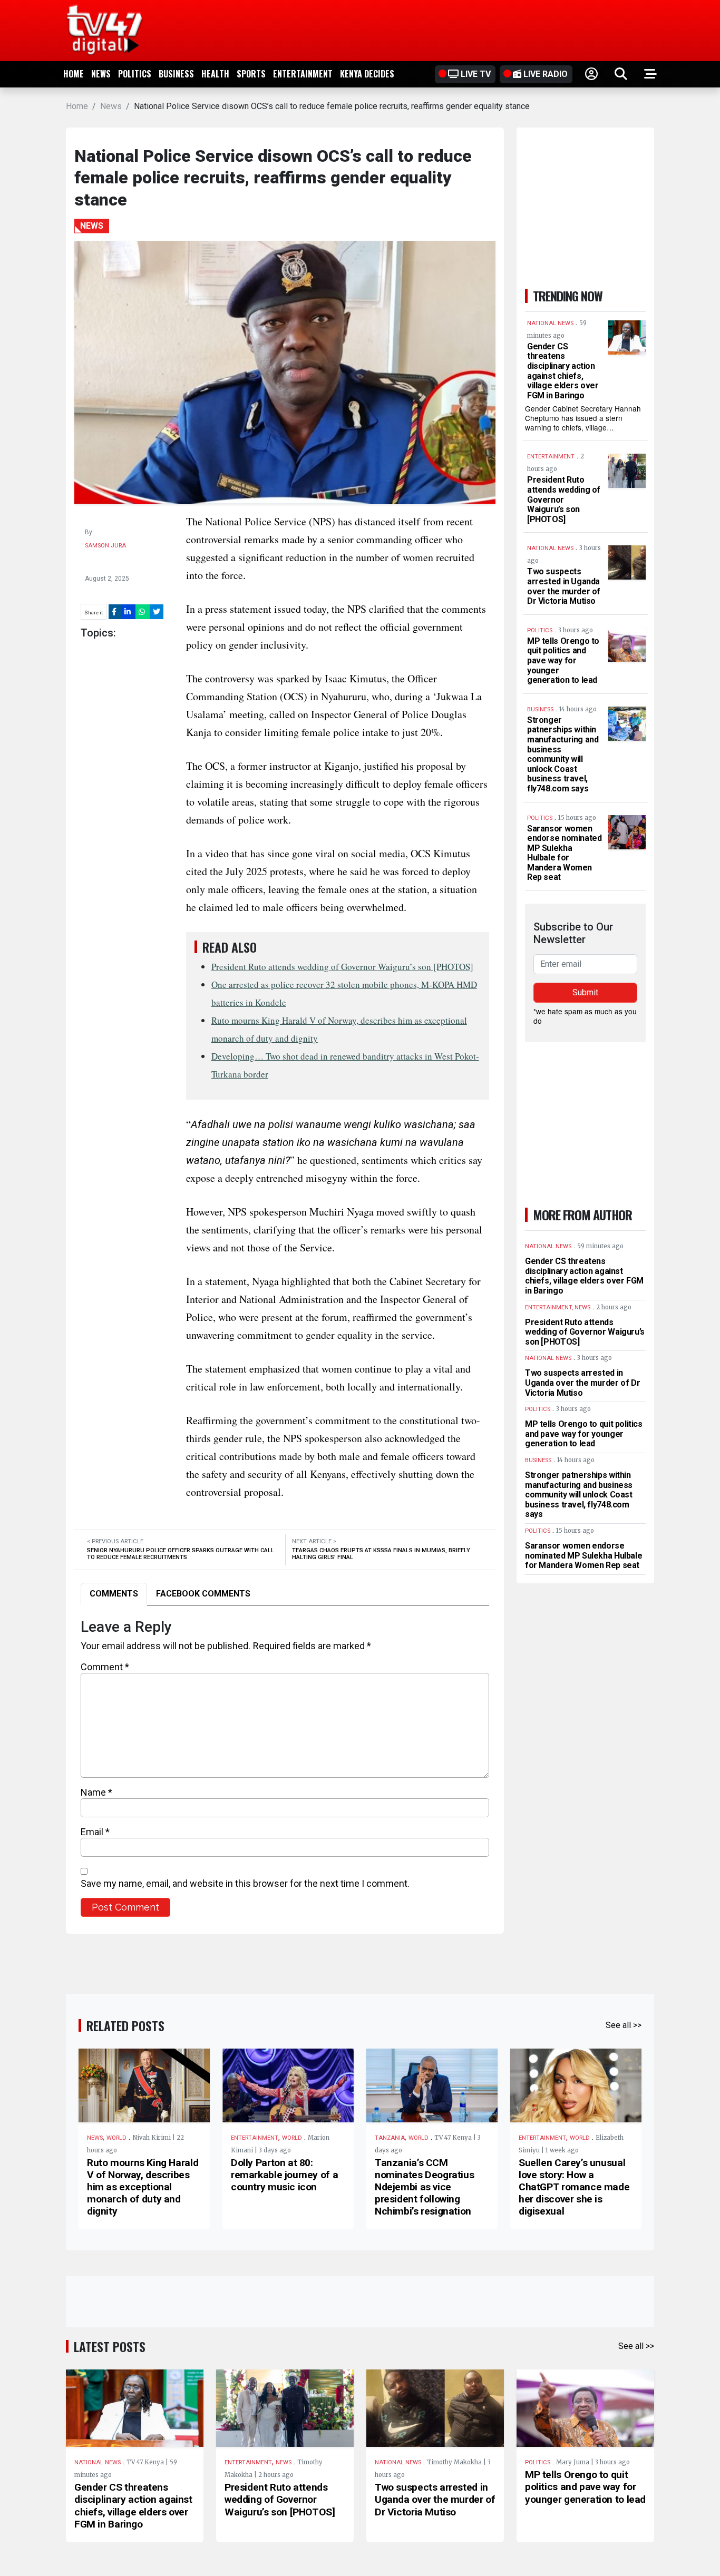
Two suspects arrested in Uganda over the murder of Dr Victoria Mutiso (564, 586)
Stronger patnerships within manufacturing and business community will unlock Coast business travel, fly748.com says (563, 754)
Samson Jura (105, 546)
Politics (135, 74)
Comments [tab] (114, 1594)
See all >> (624, 2025)
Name (96, 1792)
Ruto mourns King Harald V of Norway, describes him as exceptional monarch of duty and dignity (143, 2187)
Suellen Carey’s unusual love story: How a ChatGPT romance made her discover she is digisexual (574, 2187)
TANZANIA (390, 2138)
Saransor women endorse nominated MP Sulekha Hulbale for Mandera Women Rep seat (564, 853)
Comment (105, 1667)
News (101, 74)
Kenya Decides (367, 74)
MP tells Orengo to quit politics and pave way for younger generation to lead (563, 660)
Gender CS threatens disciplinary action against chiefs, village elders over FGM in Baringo (563, 371)
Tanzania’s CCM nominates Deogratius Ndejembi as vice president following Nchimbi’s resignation (424, 2187)
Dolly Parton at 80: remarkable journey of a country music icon (284, 2175)
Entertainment (303, 74)
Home (74, 74)
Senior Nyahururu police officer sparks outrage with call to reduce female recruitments (181, 1554)
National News (98, 2462)
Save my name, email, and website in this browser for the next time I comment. (245, 1883)
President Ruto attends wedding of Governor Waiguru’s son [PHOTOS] (342, 967)
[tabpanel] (285, 1767)
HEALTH (215, 74)
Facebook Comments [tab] (203, 1594)
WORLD (116, 2138)
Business (176, 74)
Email (95, 1832)
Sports (251, 74)
